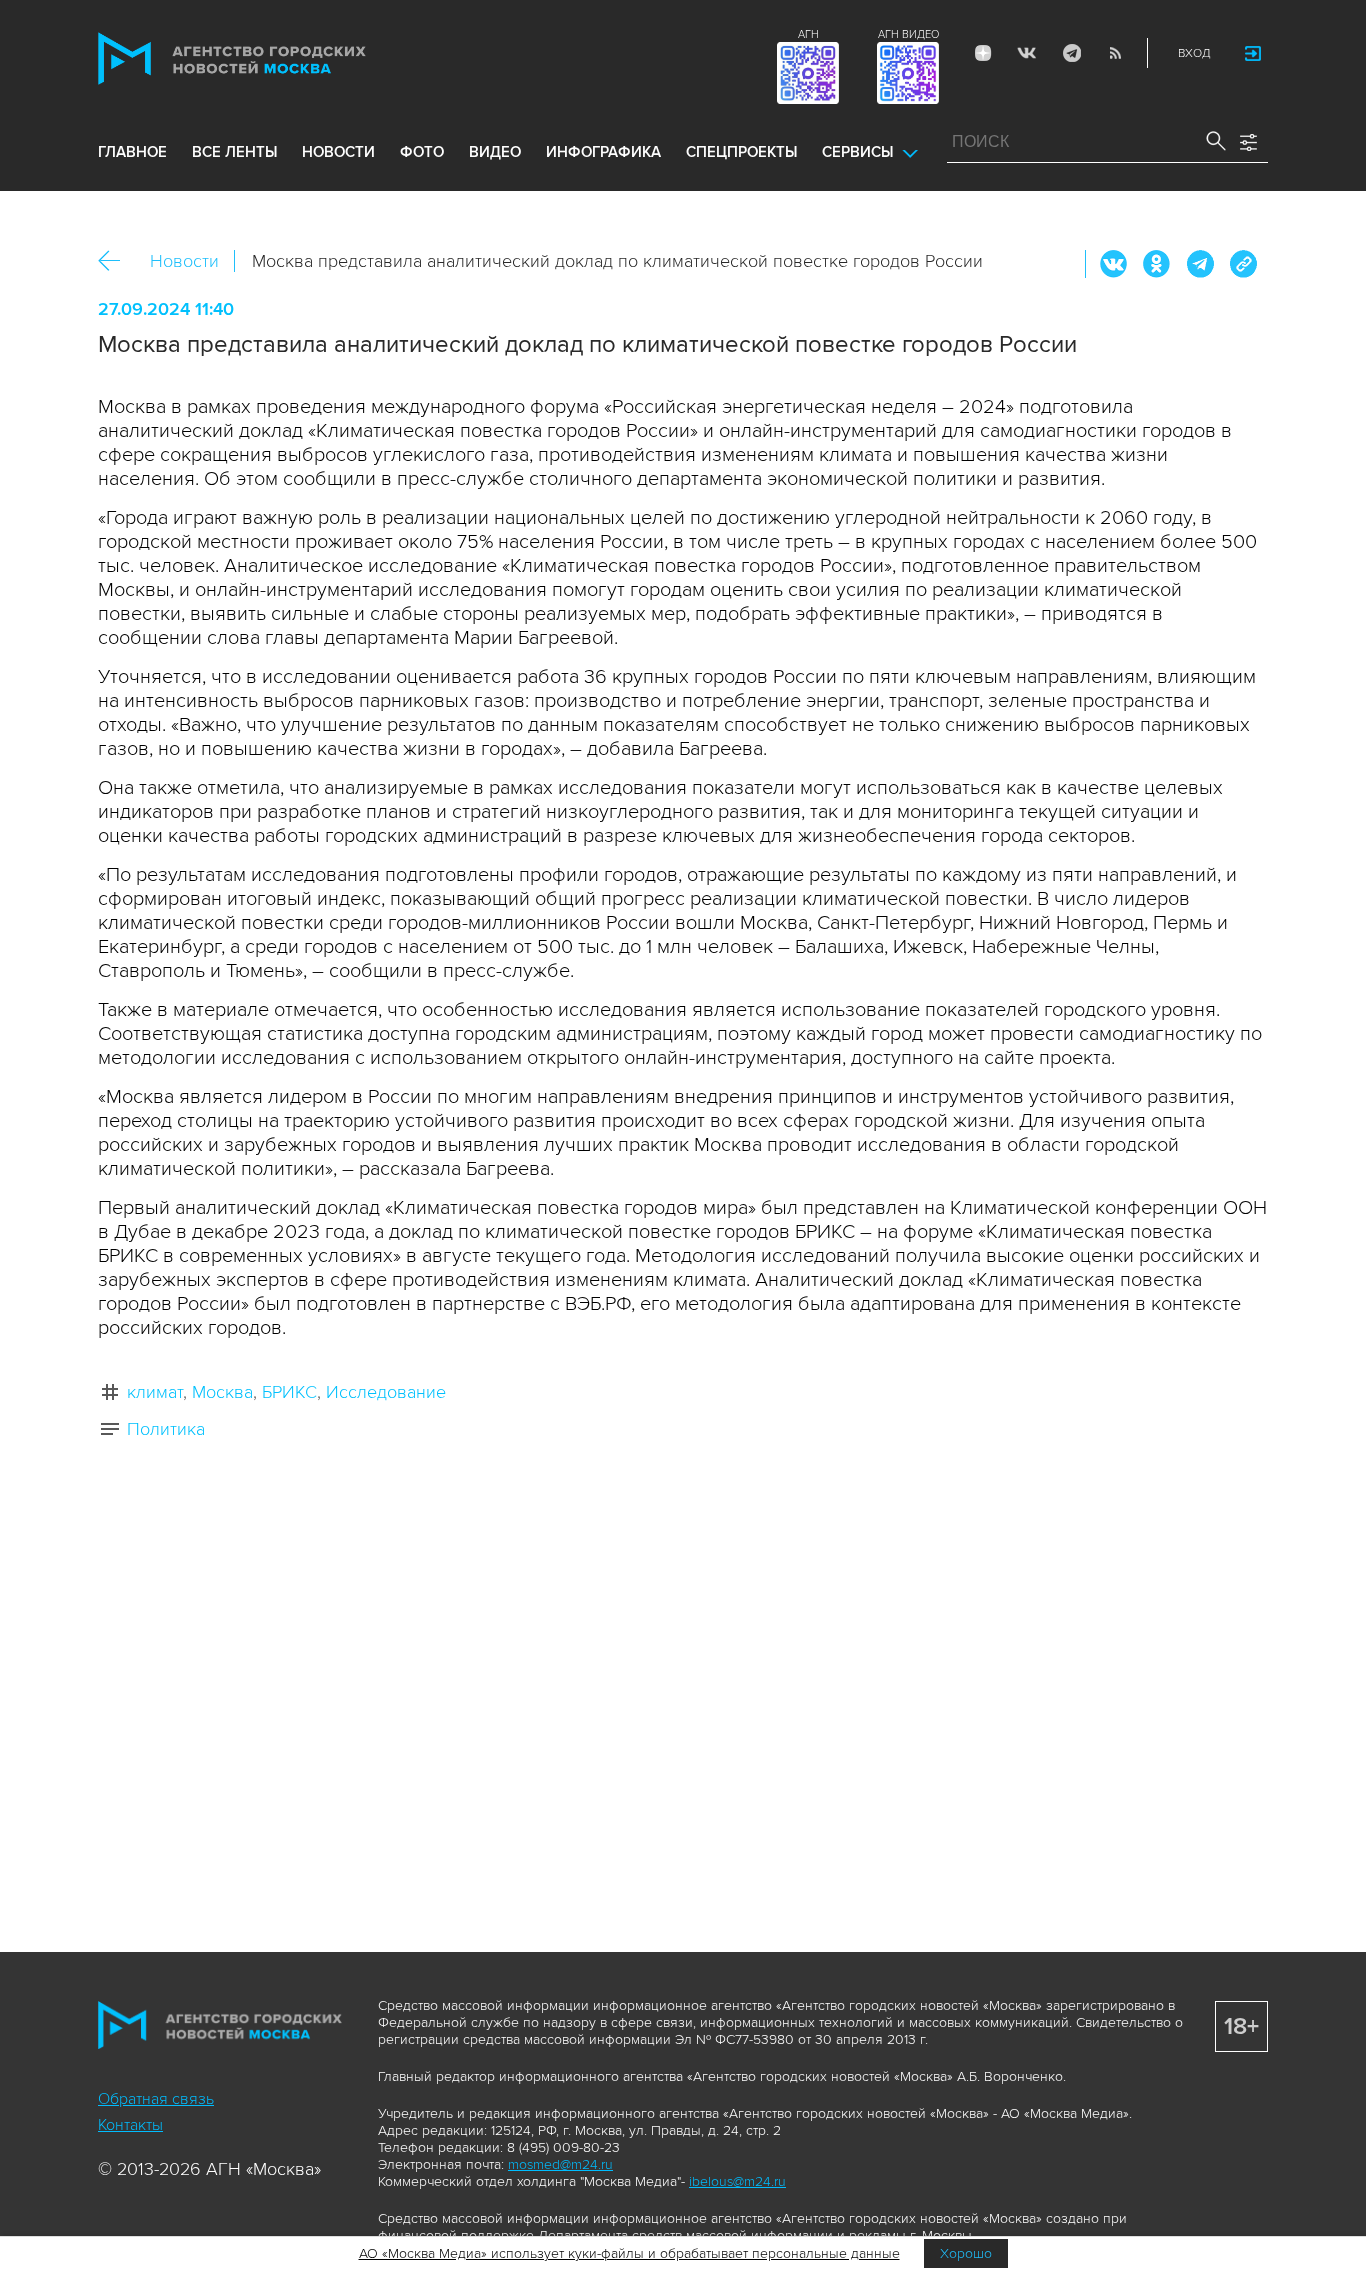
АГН (808, 34)
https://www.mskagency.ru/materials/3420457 (1243, 264)
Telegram (1071, 53)
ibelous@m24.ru (737, 2181)
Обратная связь (156, 2099)
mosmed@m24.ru (560, 2164)
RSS (1115, 53)
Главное (132, 152)
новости (338, 152)
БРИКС (289, 1392)
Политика (166, 1429)
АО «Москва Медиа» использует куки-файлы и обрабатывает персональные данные (629, 2253)
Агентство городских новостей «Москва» (270, 58)
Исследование (386, 1392)
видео (495, 152)
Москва (222, 1392)
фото (422, 152)
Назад (116, 261)
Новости (184, 261)
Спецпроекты (741, 152)
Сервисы (857, 152)
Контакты (130, 2125)
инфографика (603, 152)
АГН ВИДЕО (908, 34)
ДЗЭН (983, 53)
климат (155, 1392)
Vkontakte (1027, 53)
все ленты (234, 152)
